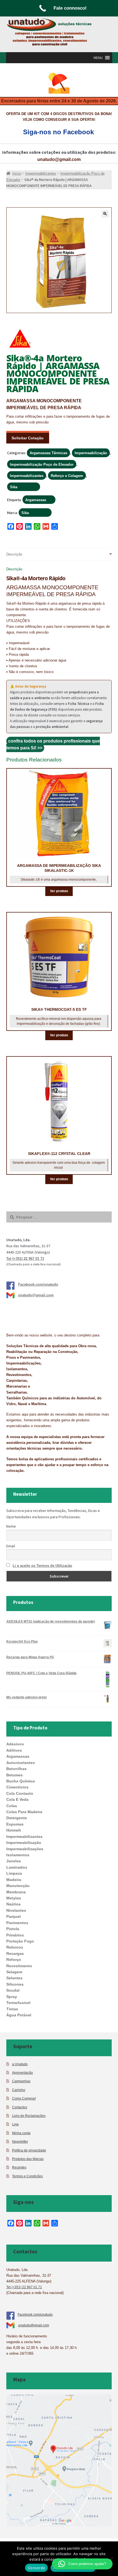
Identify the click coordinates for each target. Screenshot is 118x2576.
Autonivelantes (21, 1763)
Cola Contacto (20, 1793)
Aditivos (14, 1750)
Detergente (17, 1818)
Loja (15, 2124)
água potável (19, 2015)
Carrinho (19, 2090)
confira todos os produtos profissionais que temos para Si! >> (53, 744)
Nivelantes (16, 1910)
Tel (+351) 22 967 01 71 (25, 1259)
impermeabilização (24, 1843)
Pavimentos (17, 1923)
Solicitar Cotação (28, 438)
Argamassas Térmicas (48, 453)
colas (12, 1806)
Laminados (17, 1867)
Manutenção (18, 1886)
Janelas (14, 1861)
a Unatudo (20, 2064)
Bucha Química (21, 1781)
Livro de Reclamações (29, 2116)
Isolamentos (18, 1855)
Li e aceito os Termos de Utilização (42, 1566)
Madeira (14, 1880)
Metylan (14, 1898)
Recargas (15, 1953)
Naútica (13, 1904)
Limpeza (14, 1873)
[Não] (111, 2559)
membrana (16, 1892)
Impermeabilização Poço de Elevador (42, 464)
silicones (15, 1984)
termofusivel (18, 2003)
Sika (14, 487)
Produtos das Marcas (28, 2159)
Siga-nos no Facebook (58, 132)
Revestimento (19, 1966)
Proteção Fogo (20, 1941)
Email (11, 1546)
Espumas (15, 1824)
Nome (11, 1526)
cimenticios (17, 1787)
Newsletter (20, 2141)
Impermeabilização (91, 453)
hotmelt (14, 1830)
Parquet (14, 1916)
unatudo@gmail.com (59, 159)
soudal (13, 1990)
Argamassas (36, 500)
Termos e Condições (27, 2176)
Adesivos (15, 1744)
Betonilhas (16, 1769)
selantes (14, 1978)
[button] (98, 58)
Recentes (19, 2167)
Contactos (20, 2107)
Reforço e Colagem (67, 476)
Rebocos (15, 1947)
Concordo (36, 2568)
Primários (15, 1935)
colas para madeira (24, 1812)
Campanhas (21, 2081)
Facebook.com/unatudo (38, 1284)
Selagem (14, 1972)
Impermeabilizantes (27, 476)
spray (12, 1997)
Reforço (14, 1960)
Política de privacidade (29, 2150)
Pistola (13, 1929)
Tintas (12, 2009)
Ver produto (59, 891)
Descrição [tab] (14, 554)
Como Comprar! (24, 2098)
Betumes (15, 1775)
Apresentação (23, 2073)
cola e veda (17, 1799)
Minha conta (21, 2133)
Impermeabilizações (25, 1849)
